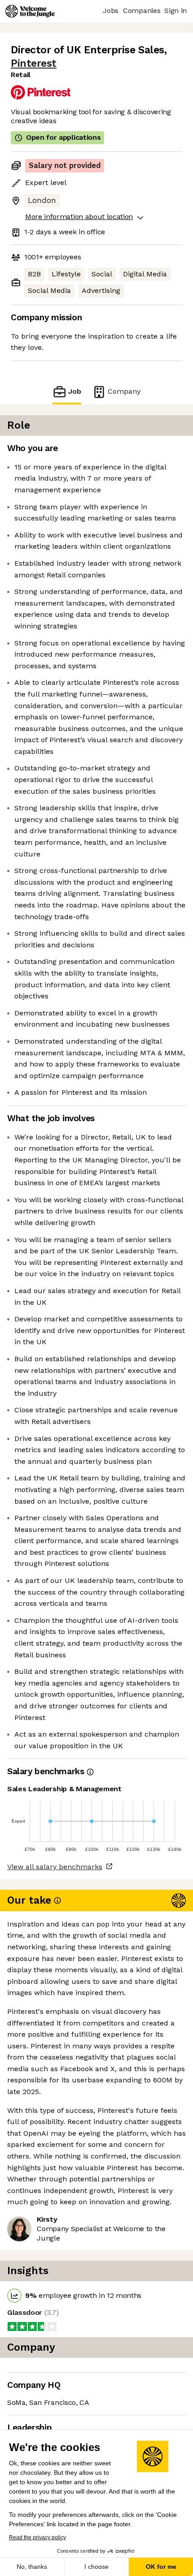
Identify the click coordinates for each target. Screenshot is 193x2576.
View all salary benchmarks (55, 1867)
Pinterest (34, 63)
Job (75, 391)
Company (124, 391)
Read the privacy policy (37, 2537)
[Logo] (30, 11)
